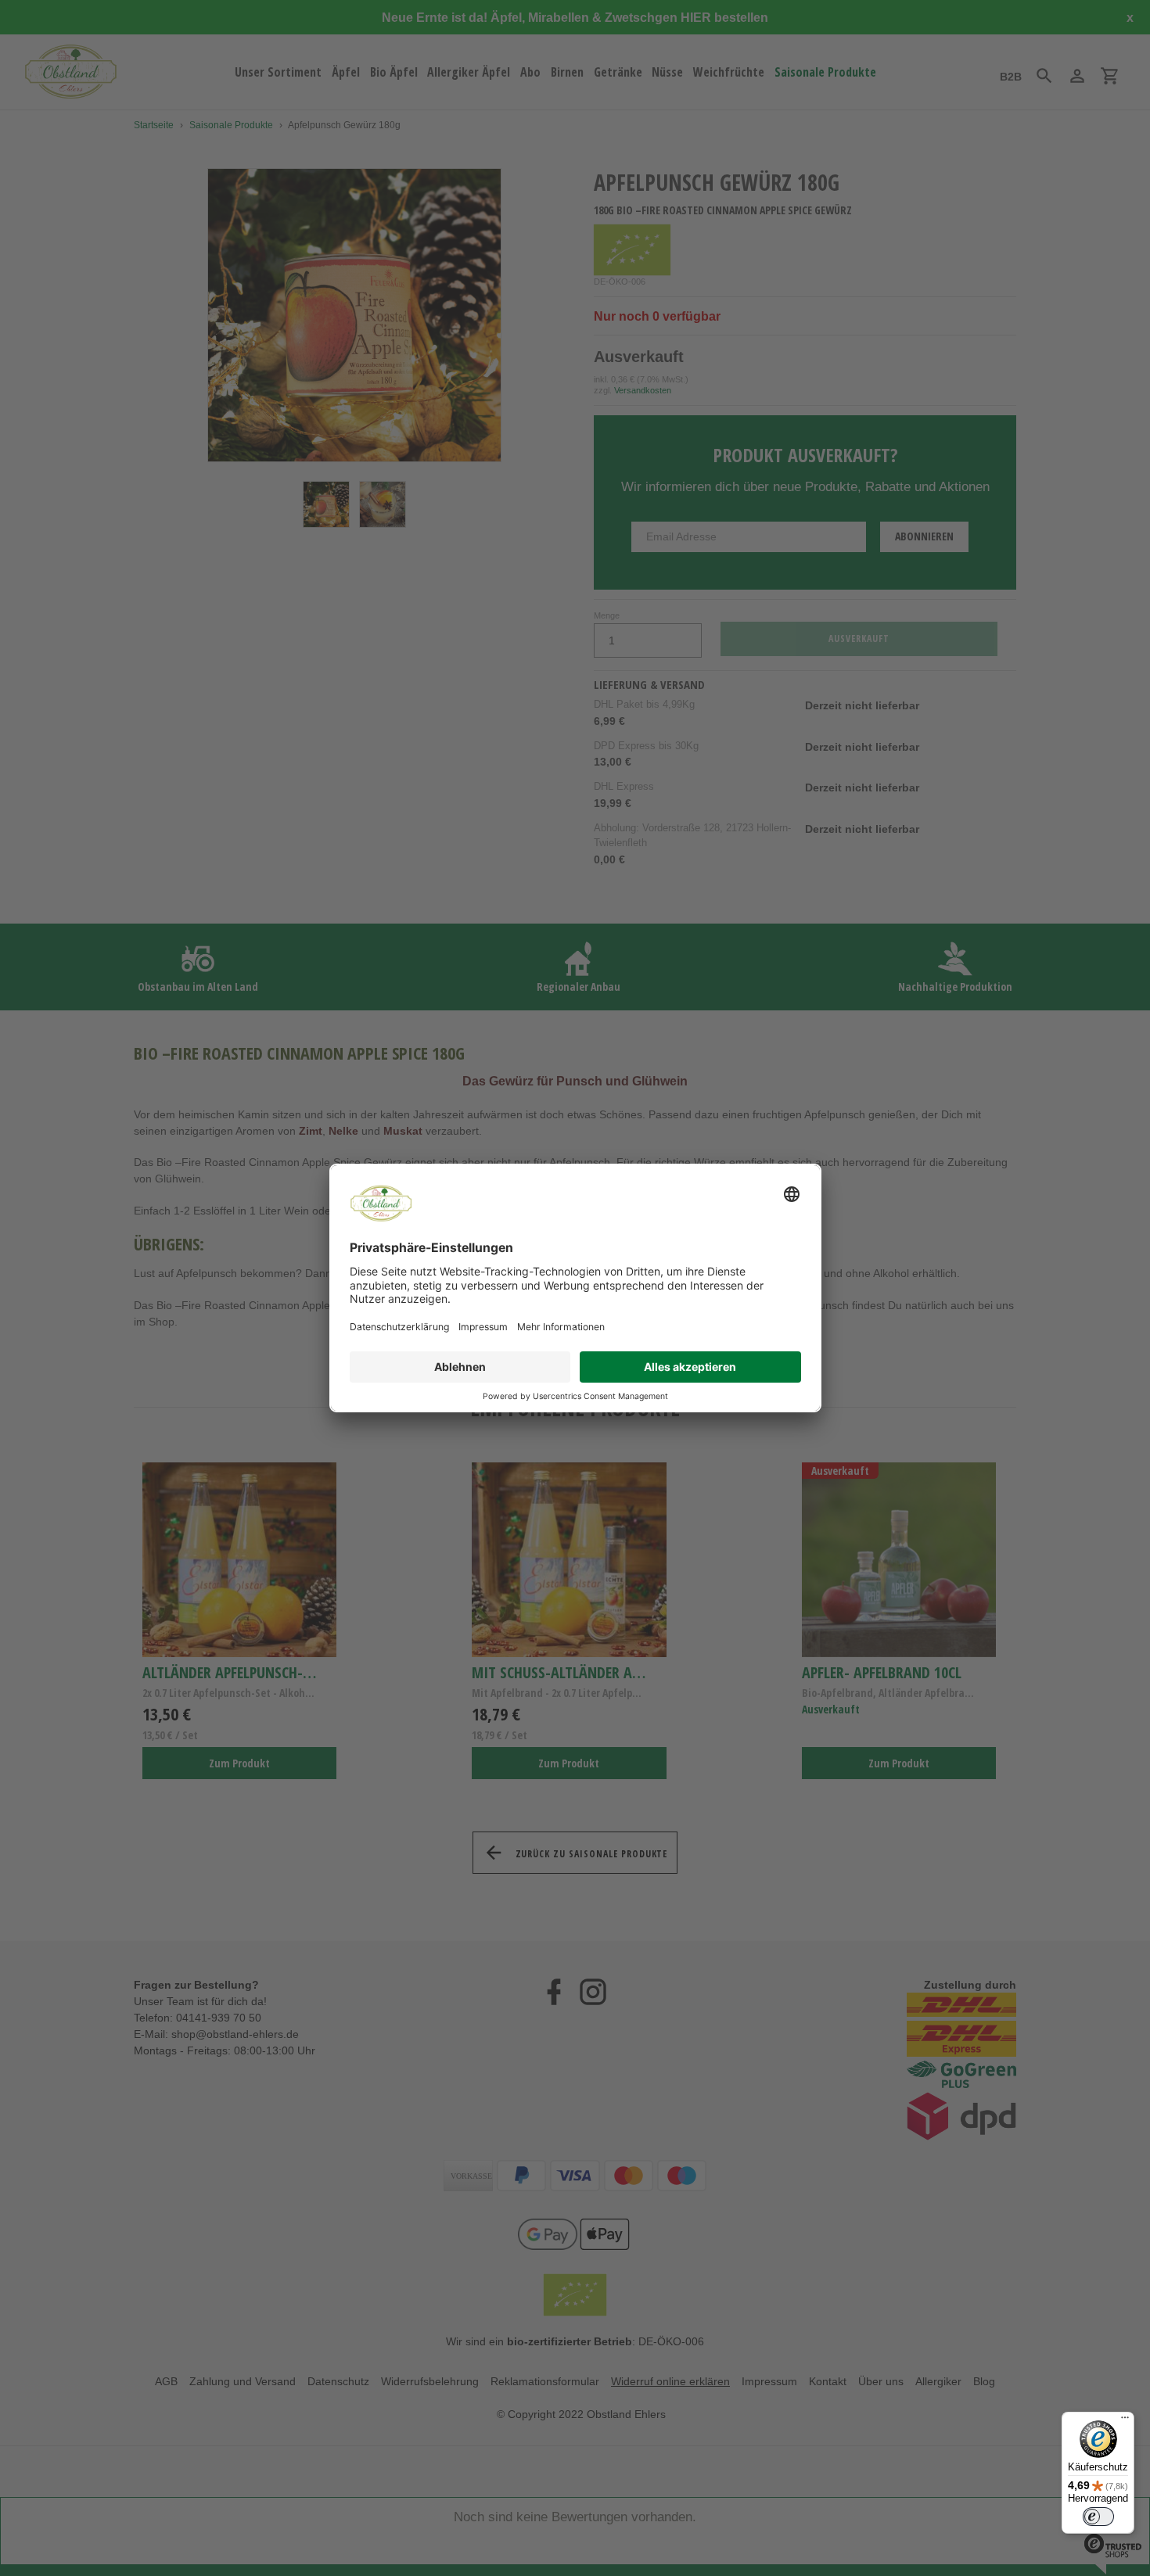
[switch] (1098, 2517)
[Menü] (1125, 2421)
